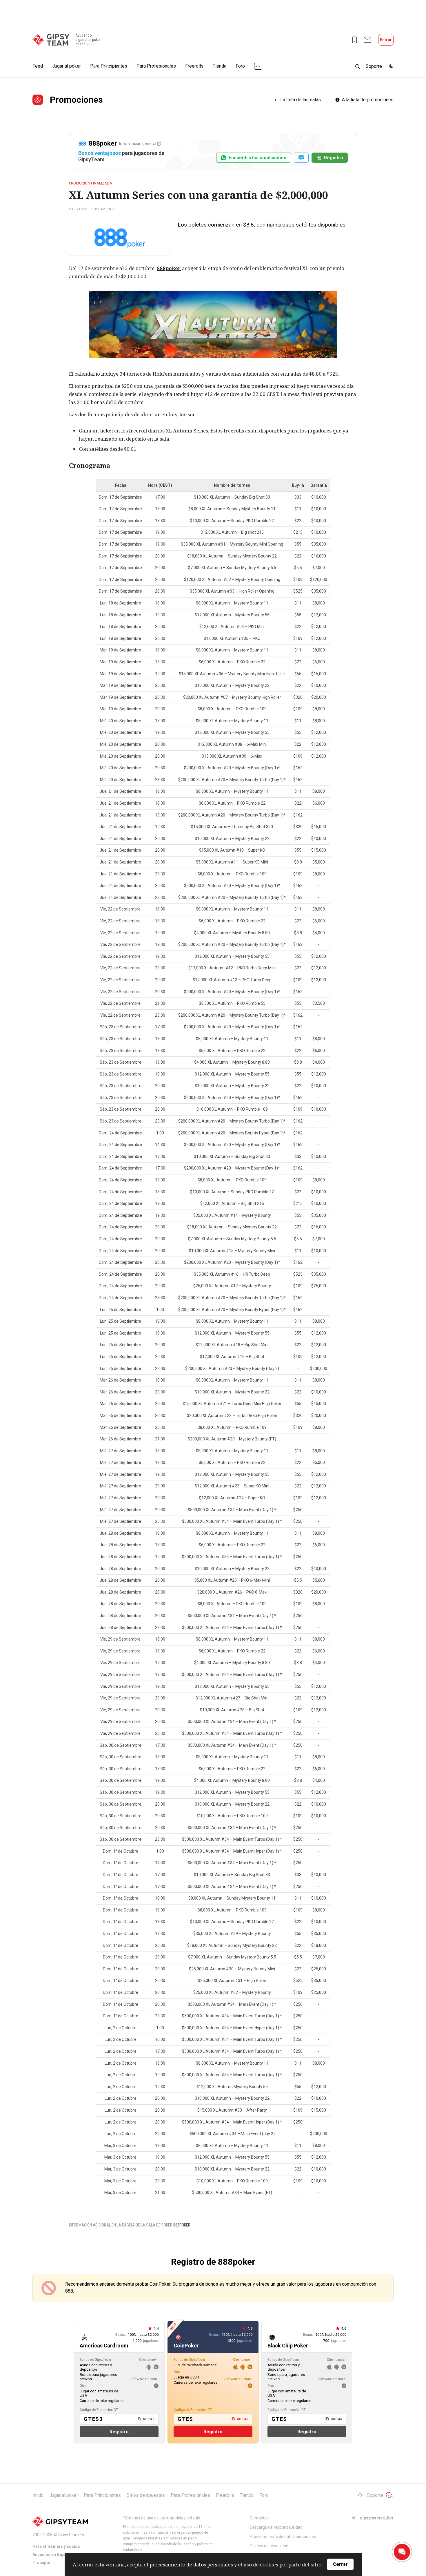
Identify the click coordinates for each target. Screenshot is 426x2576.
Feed (38, 66)
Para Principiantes (109, 66)
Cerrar (340, 2564)
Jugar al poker (67, 66)
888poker (169, 268)
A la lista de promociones (368, 100)
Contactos (259, 2518)
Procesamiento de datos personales (283, 2537)
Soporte (375, 2495)
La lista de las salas (301, 100)
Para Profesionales (156, 66)
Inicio (38, 2495)
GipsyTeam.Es (71, 2535)
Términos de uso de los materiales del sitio (162, 2518)
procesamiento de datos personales (191, 2564)
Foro (240, 66)
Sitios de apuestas (146, 2495)
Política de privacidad (269, 2546)
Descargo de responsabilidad (276, 2527)
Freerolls (194, 66)
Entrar (386, 40)
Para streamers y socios (56, 2546)
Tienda (220, 66)
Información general (138, 144)
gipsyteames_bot (377, 2518)
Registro (334, 158)
